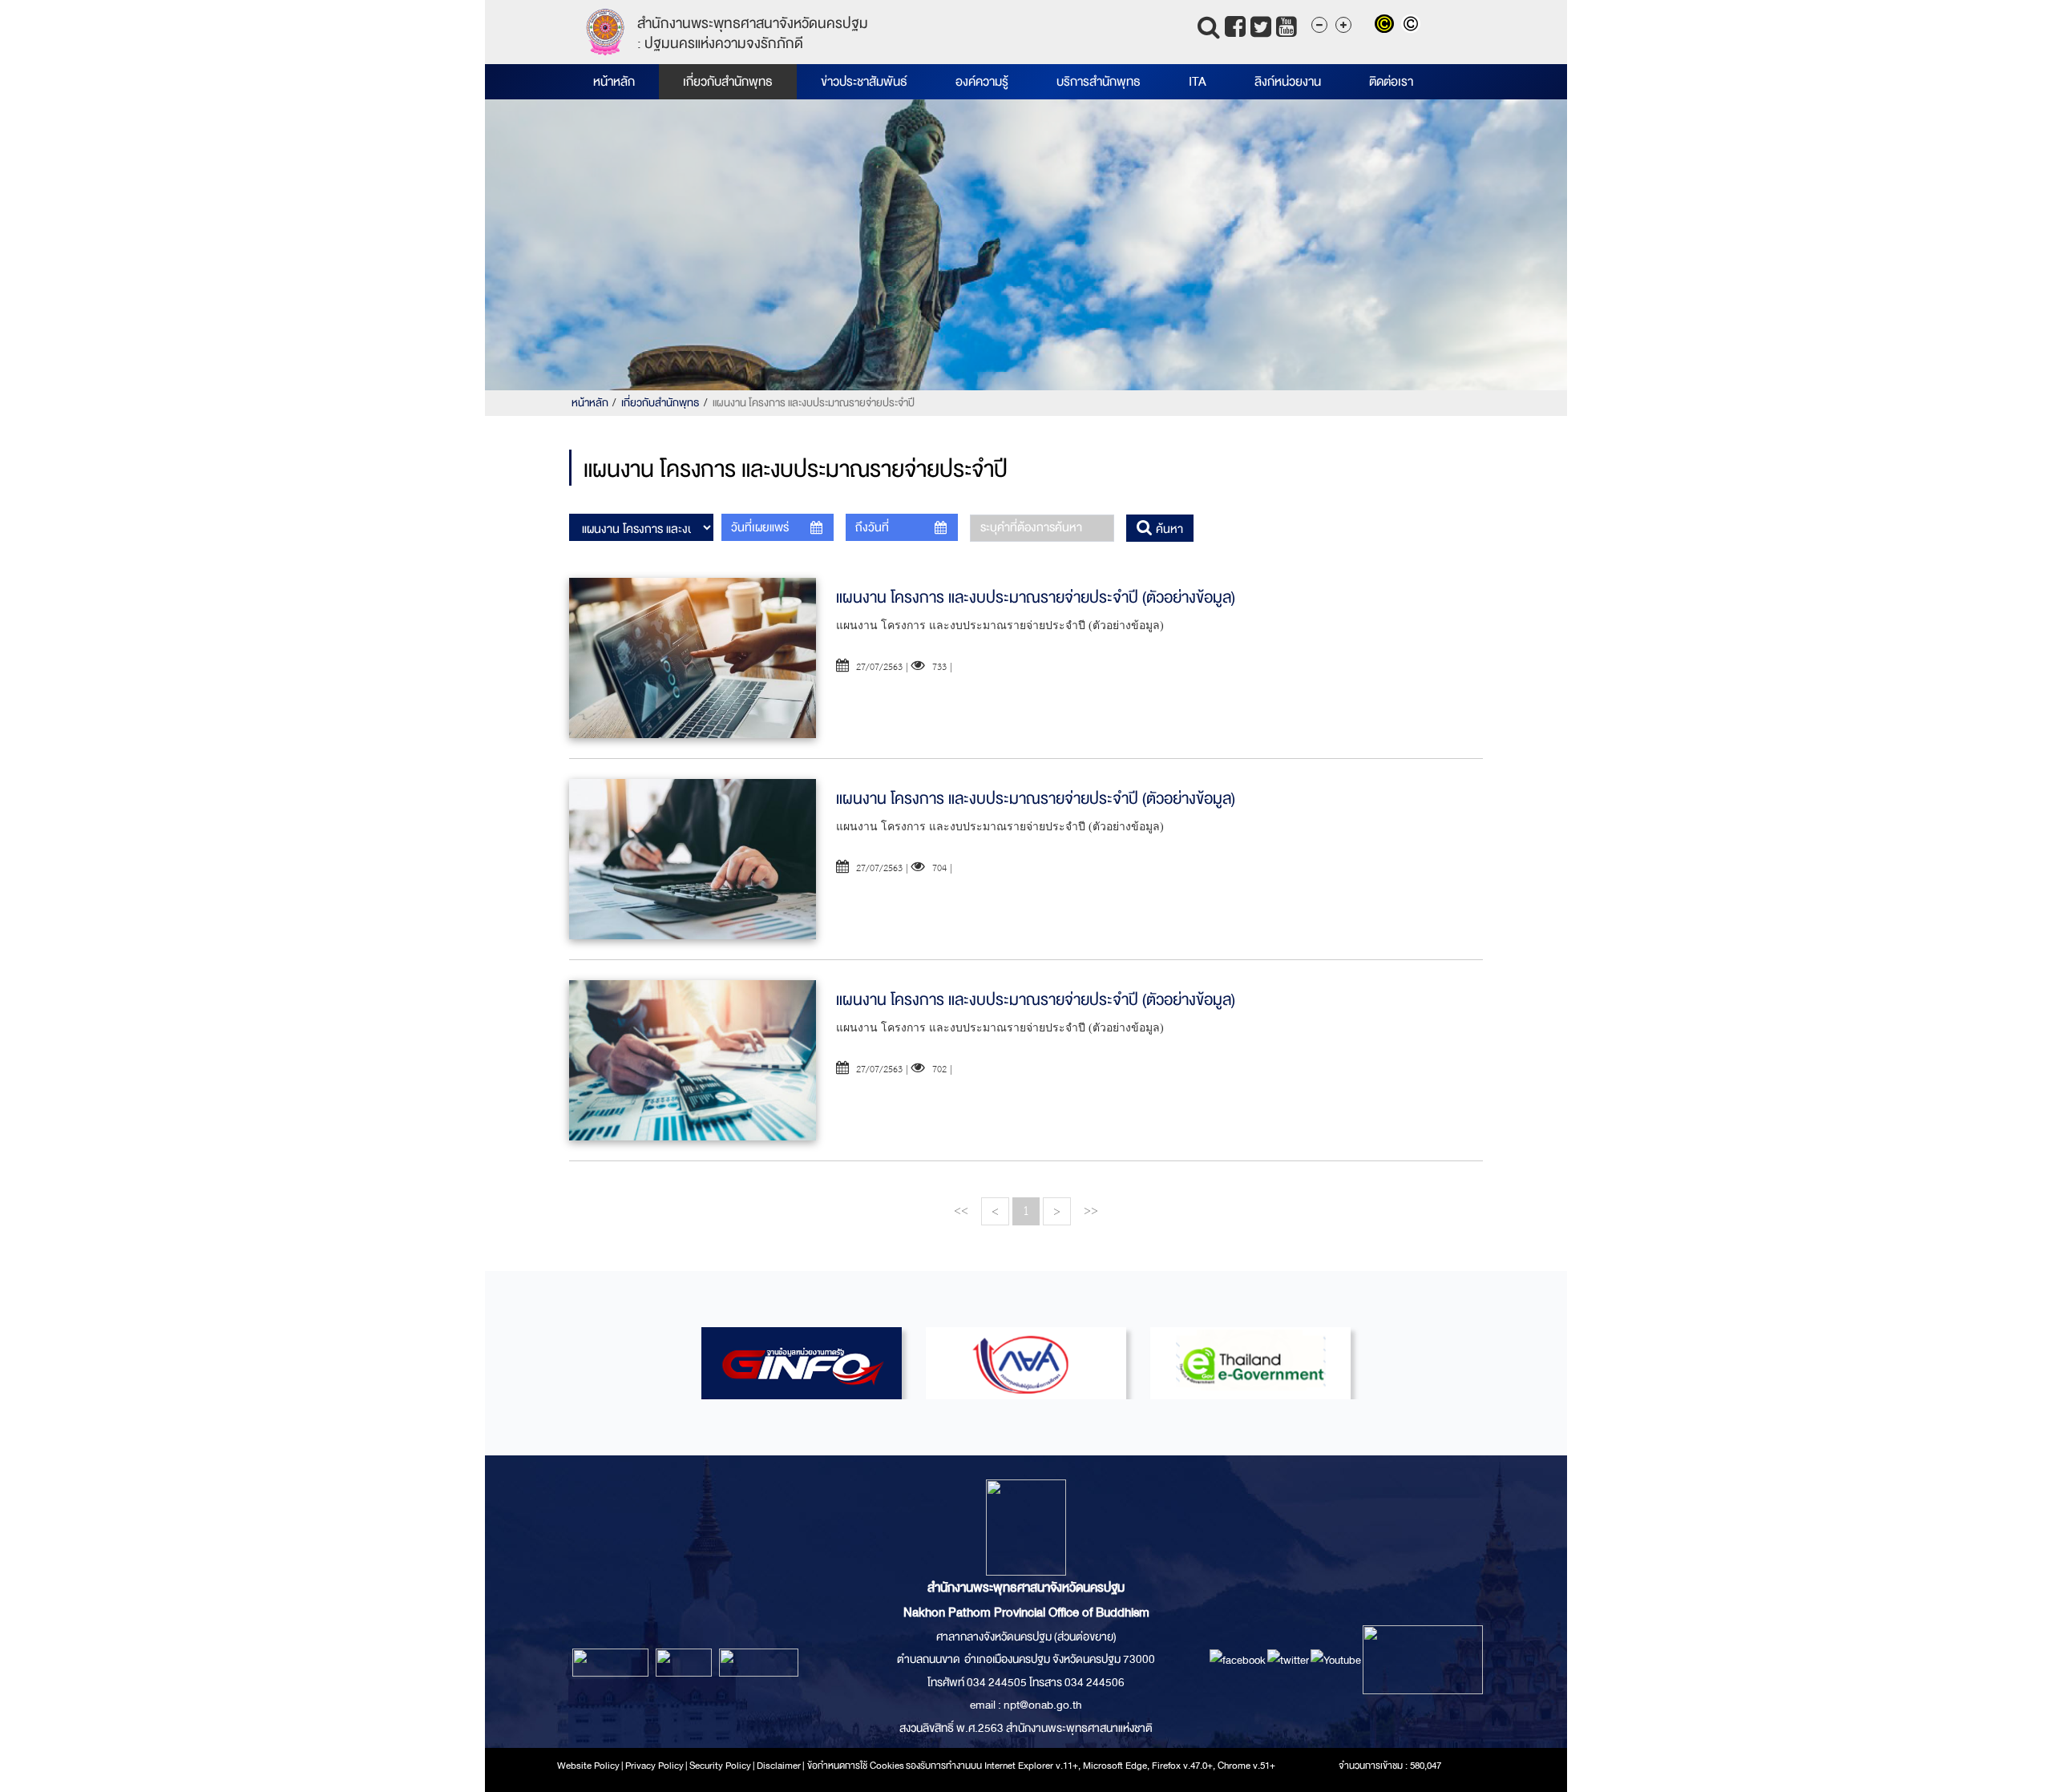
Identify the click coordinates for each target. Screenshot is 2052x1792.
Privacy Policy (654, 1766)
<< (961, 1211)
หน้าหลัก (614, 82)
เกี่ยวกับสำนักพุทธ (728, 82)
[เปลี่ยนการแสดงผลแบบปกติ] (1413, 26)
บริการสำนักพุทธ (1099, 82)
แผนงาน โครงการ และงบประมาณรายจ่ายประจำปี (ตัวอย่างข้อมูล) (1036, 597)
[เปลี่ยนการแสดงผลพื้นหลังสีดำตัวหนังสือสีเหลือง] (1388, 26)
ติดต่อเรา (1391, 82)
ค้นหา (1168, 529)
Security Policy (720, 1766)
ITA (1198, 82)
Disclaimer (780, 1766)
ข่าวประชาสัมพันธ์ (864, 82)
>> (1091, 1211)
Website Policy (588, 1766)
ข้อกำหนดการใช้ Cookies (856, 1766)
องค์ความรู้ (982, 82)
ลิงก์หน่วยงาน (1288, 82)
